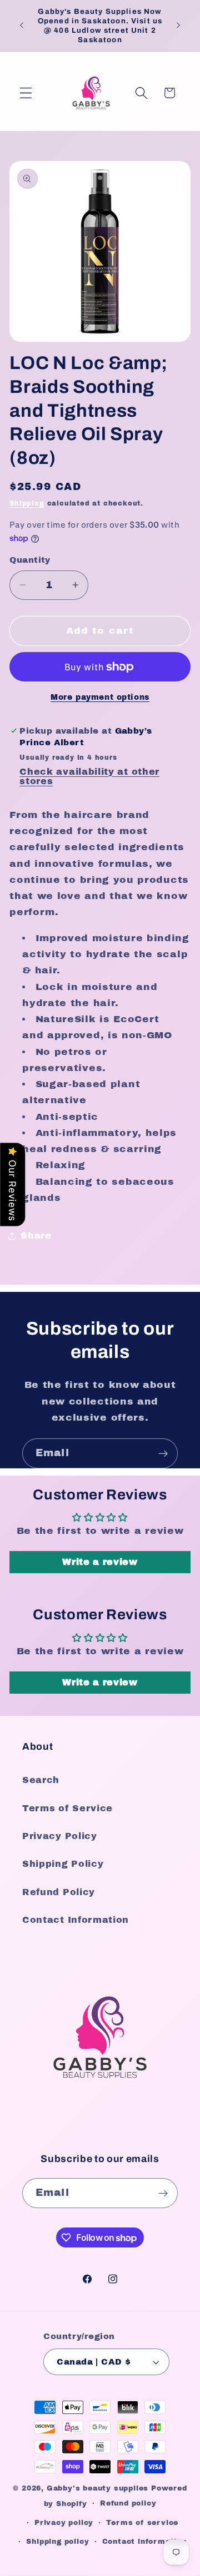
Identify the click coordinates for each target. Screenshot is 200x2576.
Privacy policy (64, 2523)
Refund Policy (59, 1892)
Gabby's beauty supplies (98, 2488)
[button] (26, 93)
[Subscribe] (163, 1453)
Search (41, 1780)
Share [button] (36, 1236)
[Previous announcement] (22, 26)
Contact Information (76, 1920)
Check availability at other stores (89, 776)
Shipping (27, 503)
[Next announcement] (178, 26)
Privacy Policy (60, 1836)
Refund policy (128, 2503)
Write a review (100, 1562)
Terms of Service (67, 1808)
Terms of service (142, 2523)
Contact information (144, 2542)
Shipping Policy (63, 1864)
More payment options (100, 697)
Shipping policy (57, 2542)
